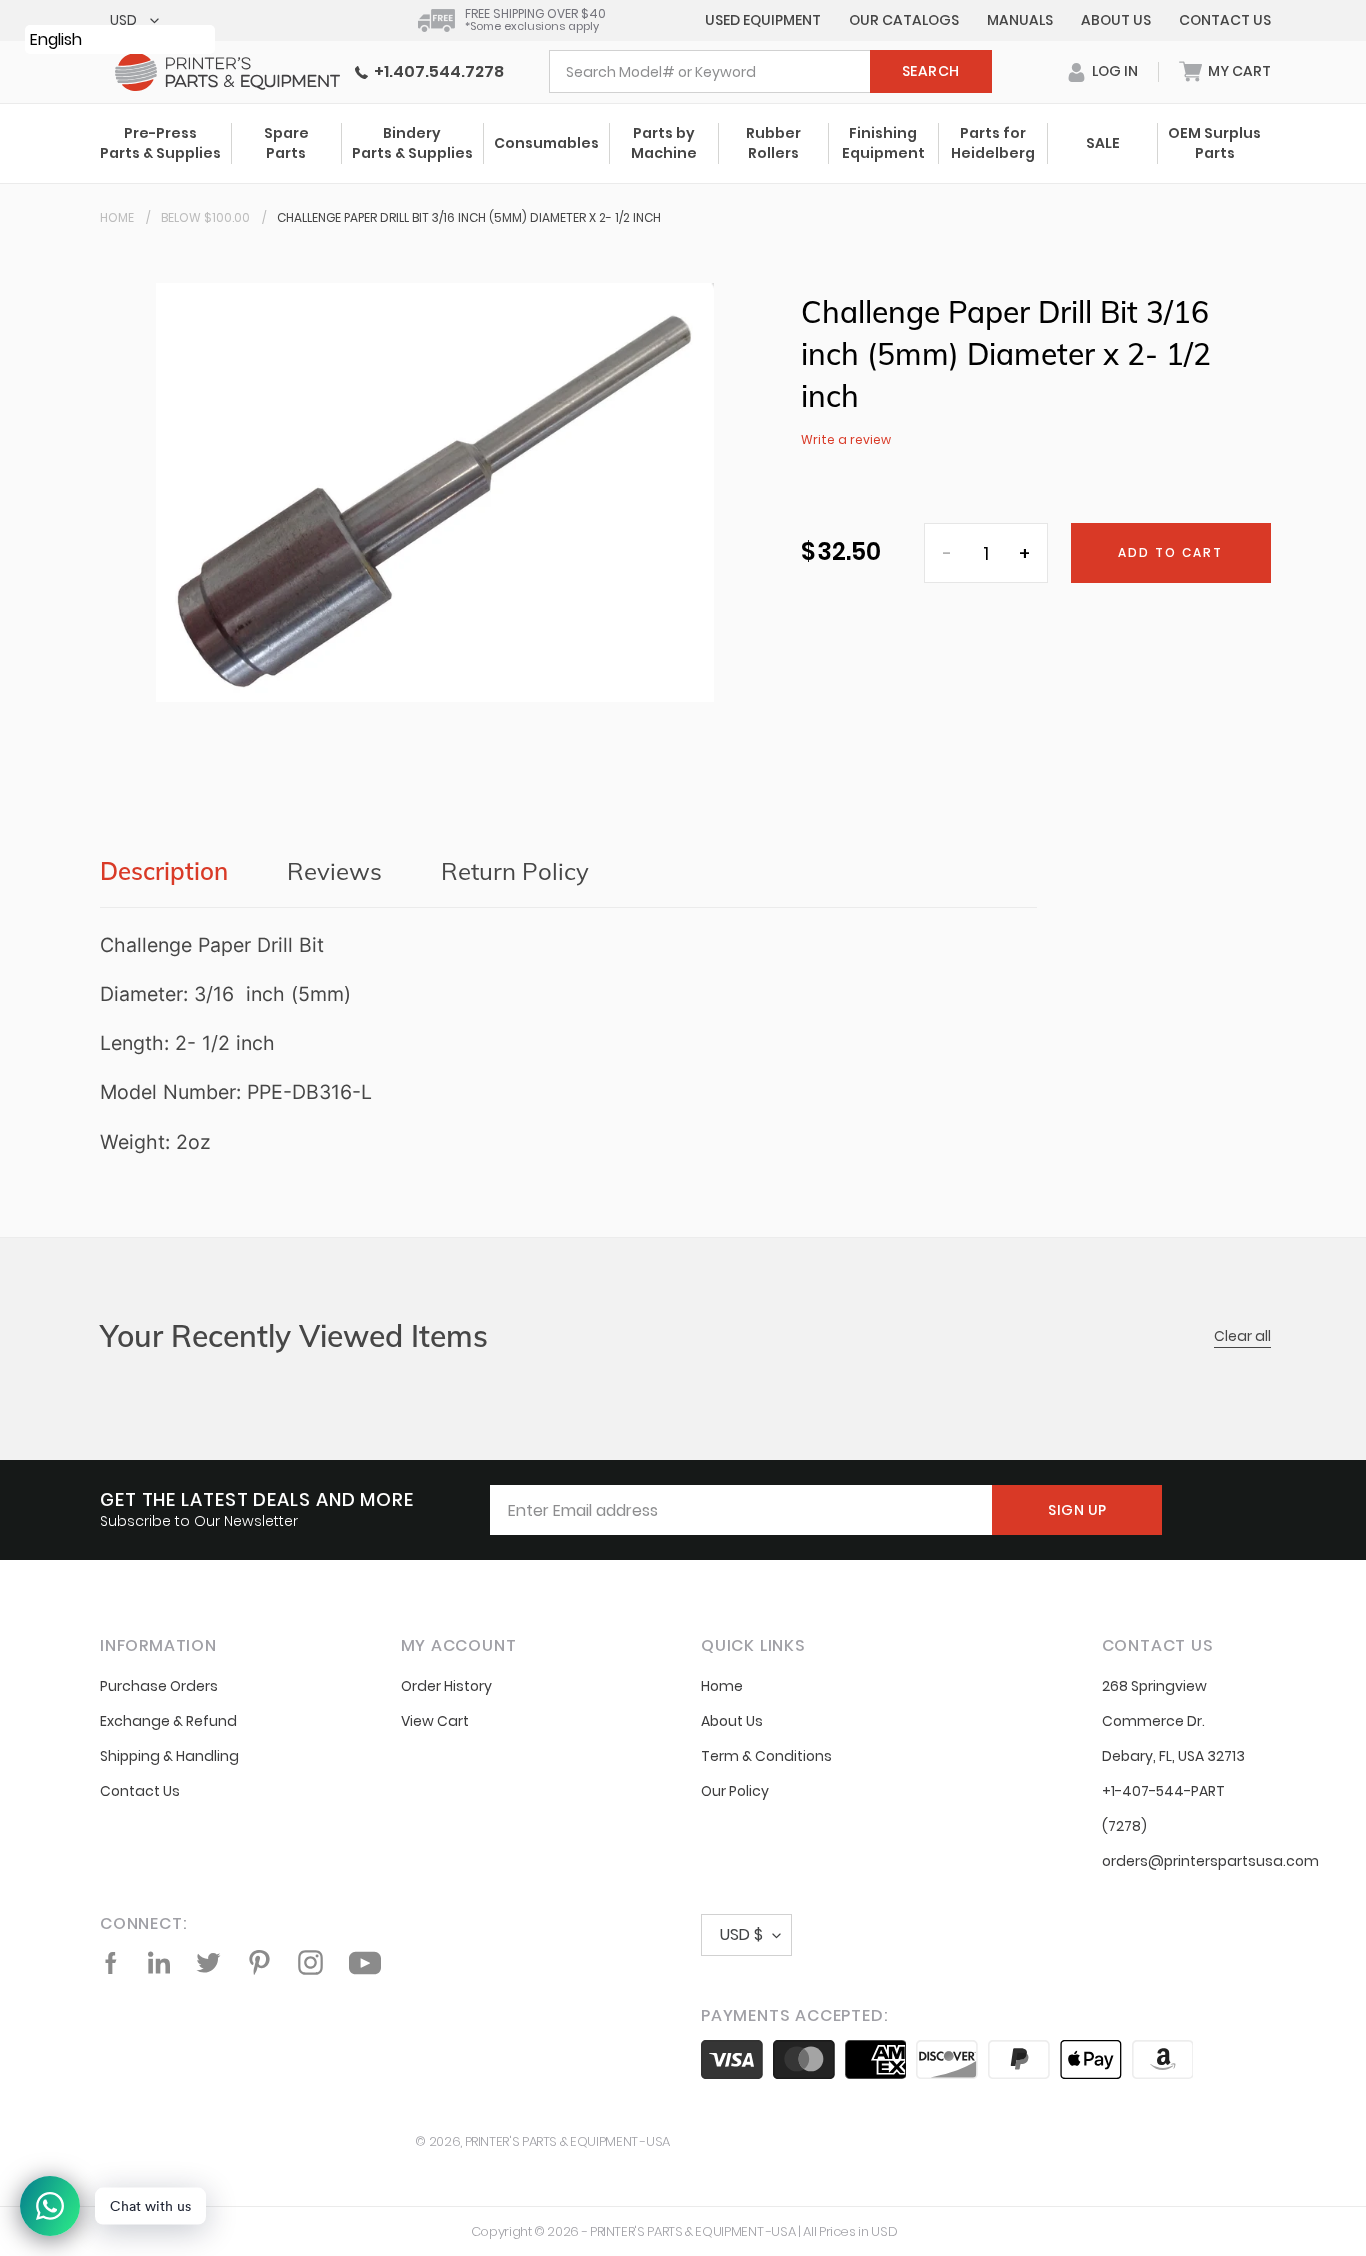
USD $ (741, 1934)
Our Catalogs (904, 20)
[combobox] (770, 71)
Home (117, 217)
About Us (1116, 20)
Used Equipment (763, 20)
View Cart (435, 1721)
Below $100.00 (205, 217)
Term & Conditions (766, 1756)
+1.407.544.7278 (436, 71)
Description (164, 871)
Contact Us (1225, 20)
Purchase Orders (159, 1686)
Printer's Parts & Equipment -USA (567, 2141)
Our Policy (735, 1791)
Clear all (1242, 1336)
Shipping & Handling (169, 1756)
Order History (446, 1686)
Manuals (1020, 20)
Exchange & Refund (168, 1721)
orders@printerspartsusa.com (1210, 1861)
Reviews (334, 871)
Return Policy (515, 871)
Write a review (846, 439)
